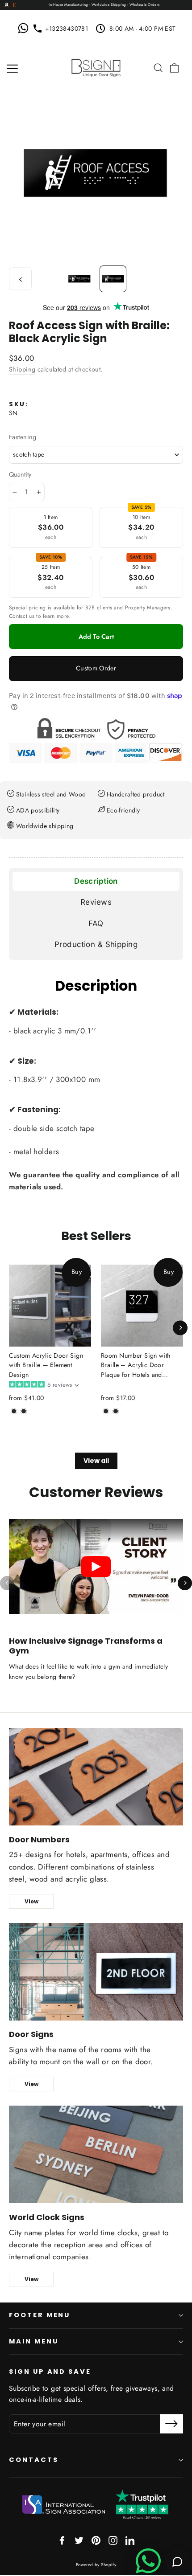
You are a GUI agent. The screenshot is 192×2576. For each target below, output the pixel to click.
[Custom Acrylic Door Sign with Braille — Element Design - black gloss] (24, 1411)
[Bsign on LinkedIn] (130, 2540)
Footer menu (40, 2315)
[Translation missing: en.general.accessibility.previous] (7, 1583)
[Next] (180, 1328)
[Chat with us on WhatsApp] (25, 29)
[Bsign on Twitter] (79, 2540)
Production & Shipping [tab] (96, 944)
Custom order (96, 668)
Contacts (34, 2460)
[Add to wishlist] (12, 1425)
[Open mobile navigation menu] (12, 68)
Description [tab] (96, 881)
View (31, 1901)
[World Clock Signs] (96, 2154)
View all (96, 1461)
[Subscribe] (171, 2424)
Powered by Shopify (96, 2565)
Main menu (33, 2341)
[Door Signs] (96, 1972)
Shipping (22, 369)
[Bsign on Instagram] (113, 2540)
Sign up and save (50, 2372)
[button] (43, 1385)
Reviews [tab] (96, 902)
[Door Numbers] (96, 1777)
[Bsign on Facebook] (62, 2540)
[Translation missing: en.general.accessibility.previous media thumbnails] (20, 279)
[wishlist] (146, 68)
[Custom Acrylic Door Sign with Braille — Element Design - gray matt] (14, 1411)
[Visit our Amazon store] (7, 5)
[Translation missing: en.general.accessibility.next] (185, 1583)
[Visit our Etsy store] (14, 5)
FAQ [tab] (96, 923)
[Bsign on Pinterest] (96, 2540)
